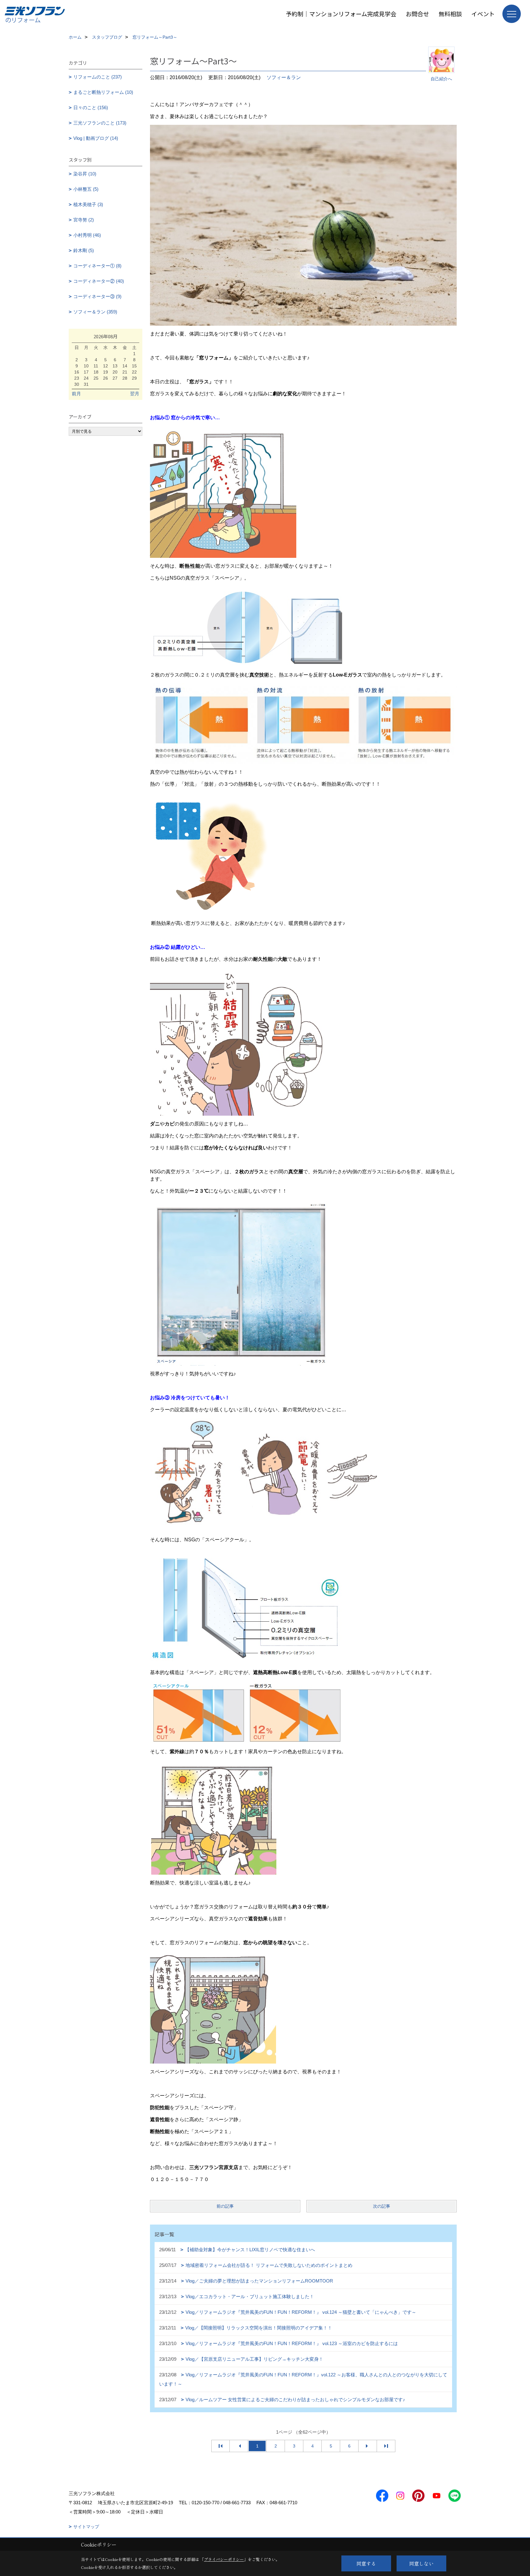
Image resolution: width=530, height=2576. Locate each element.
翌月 (135, 394)
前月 (76, 394)
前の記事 (225, 2206)
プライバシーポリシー (224, 2559)
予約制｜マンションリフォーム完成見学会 (341, 14)
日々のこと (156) (91, 107)
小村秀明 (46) (87, 235)
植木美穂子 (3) (88, 204)
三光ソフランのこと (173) (100, 123)
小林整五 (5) (86, 189)
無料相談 (450, 14)
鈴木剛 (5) (84, 250)
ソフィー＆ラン (284, 77)
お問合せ (417, 14)
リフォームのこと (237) (98, 77)
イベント (483, 14)
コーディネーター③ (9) (97, 296)
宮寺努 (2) (84, 220)
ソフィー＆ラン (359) (95, 312)
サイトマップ (86, 2527)
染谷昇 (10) (85, 174)
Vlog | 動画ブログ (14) (96, 138)
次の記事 (382, 2206)
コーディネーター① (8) (97, 266)
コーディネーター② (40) (99, 281)
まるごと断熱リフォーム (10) (103, 92)
